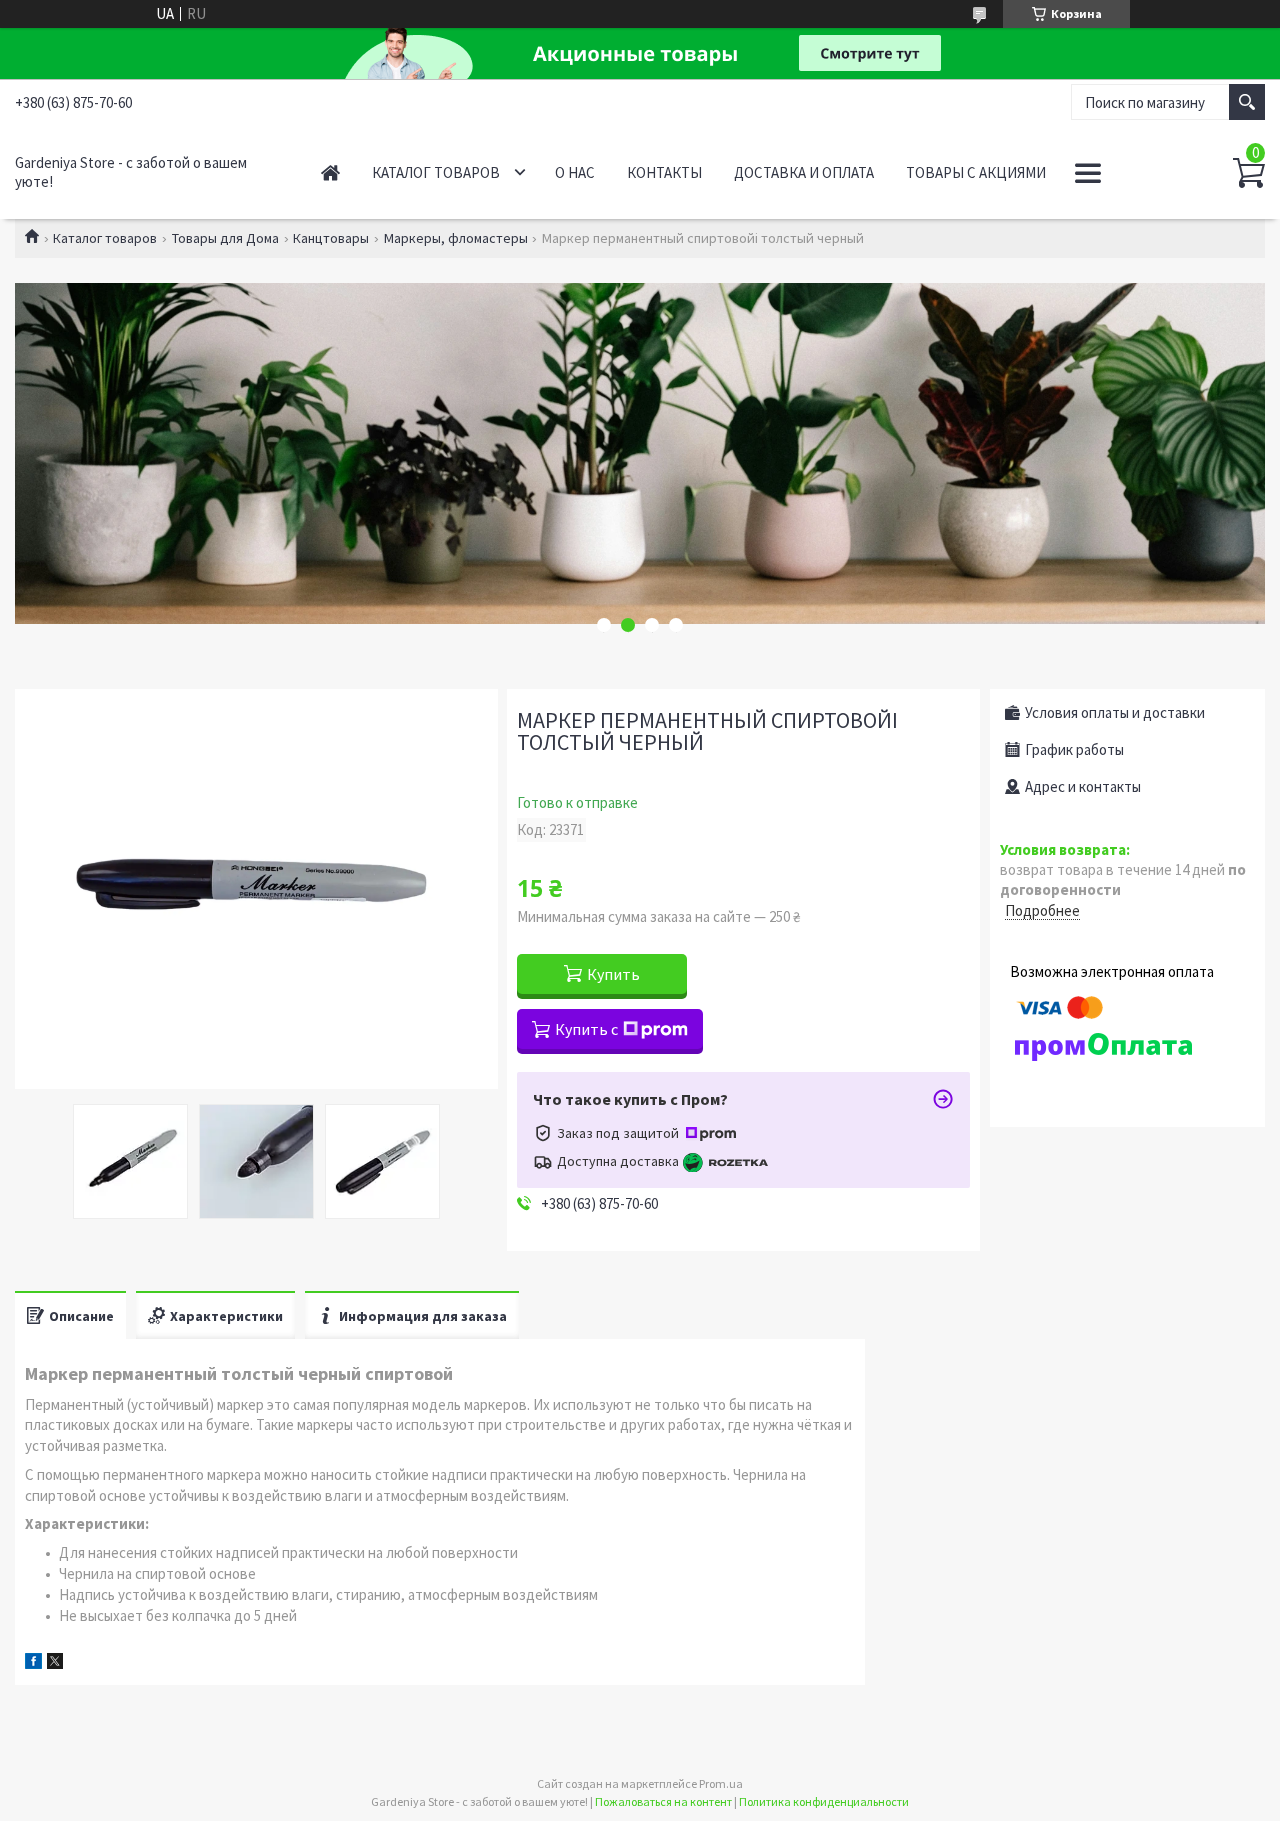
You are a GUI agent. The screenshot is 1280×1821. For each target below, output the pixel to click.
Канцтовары (331, 238)
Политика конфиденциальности (824, 1801)
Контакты (664, 172)
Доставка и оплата (804, 172)
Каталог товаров (436, 172)
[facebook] (33, 1663)
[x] (55, 1663)
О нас (575, 172)
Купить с (586, 1029)
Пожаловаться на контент (663, 1801)
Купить (613, 974)
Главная (330, 172)
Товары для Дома (225, 238)
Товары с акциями (976, 172)
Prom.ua (721, 1783)
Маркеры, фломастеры (456, 238)
